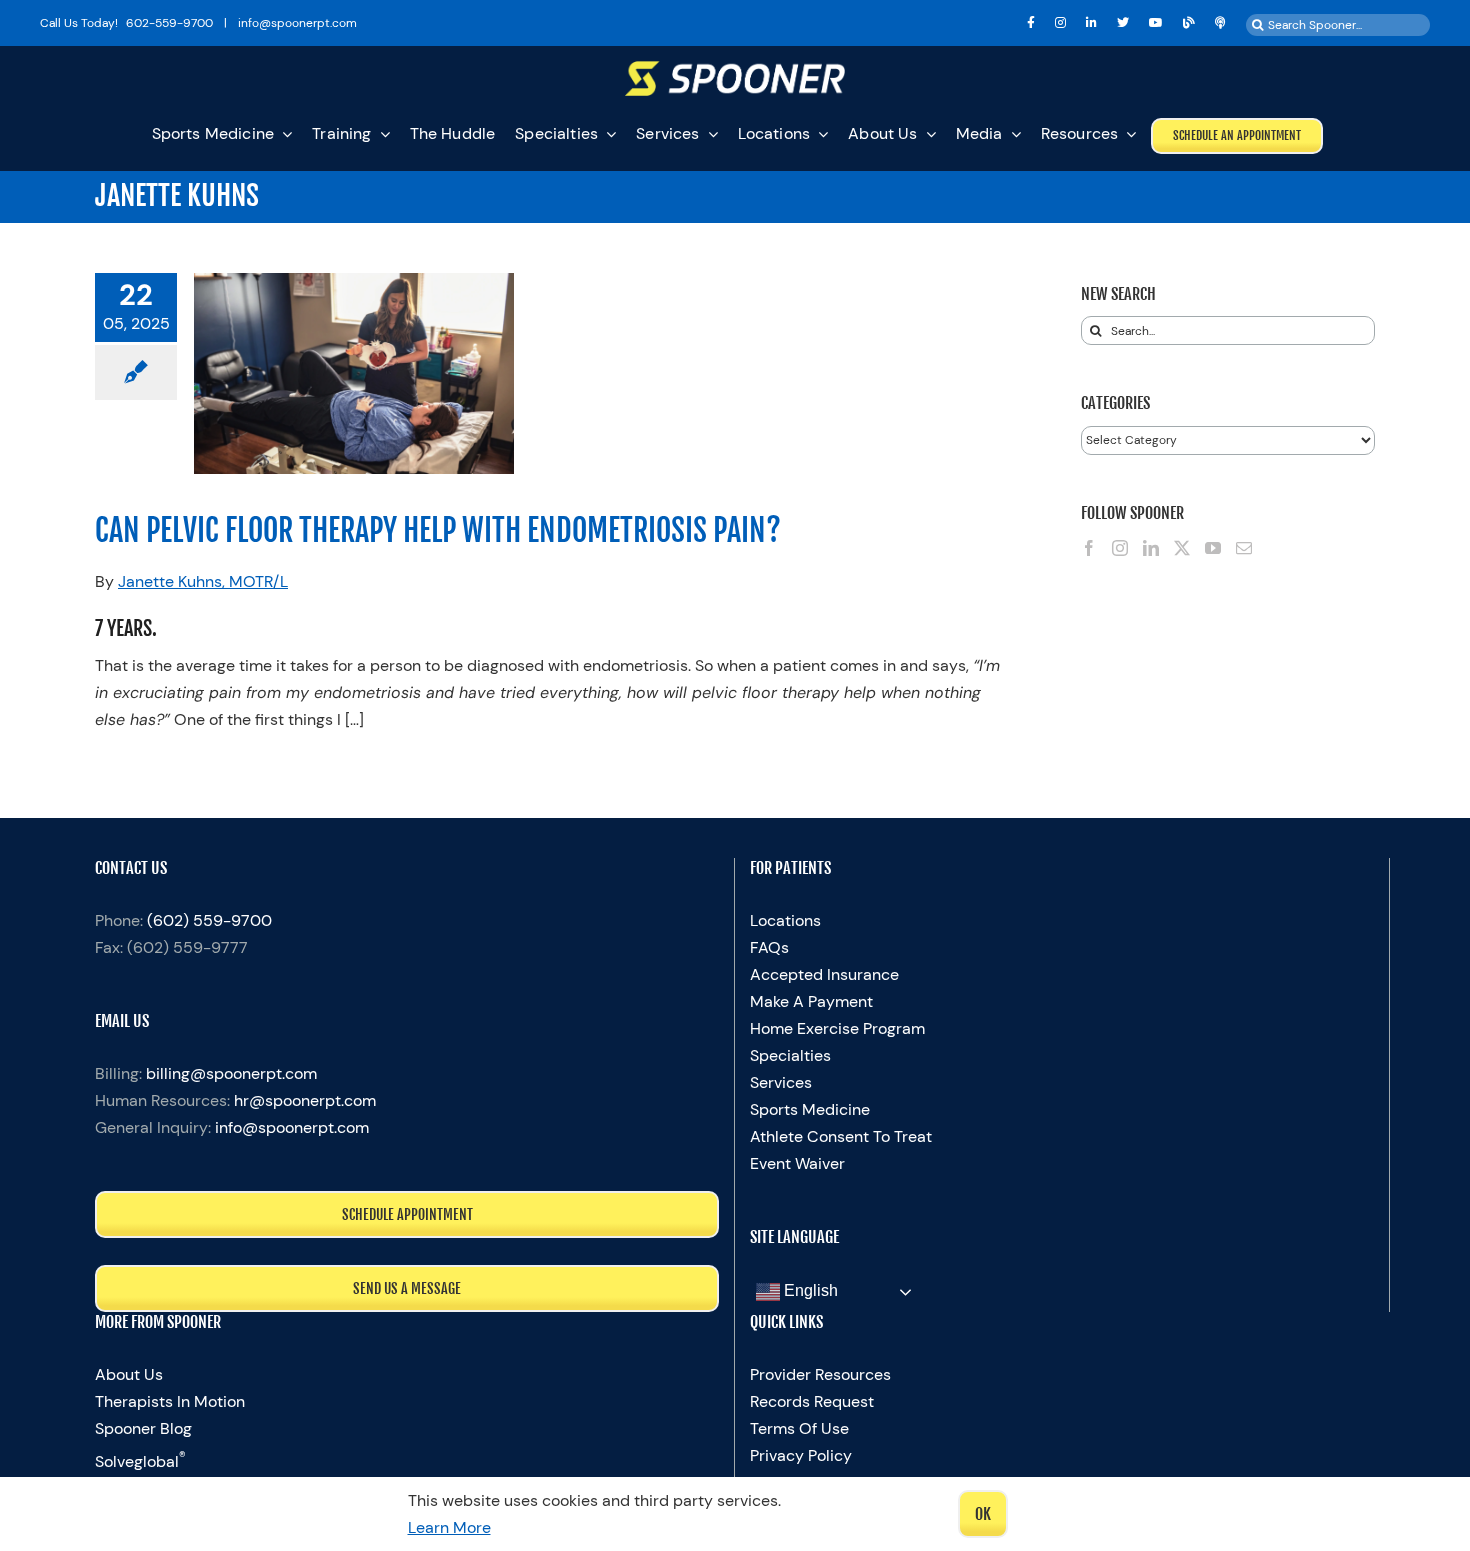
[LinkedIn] (1151, 548)
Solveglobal (140, 1461)
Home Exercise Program (837, 1028)
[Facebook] (1089, 548)
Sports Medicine (810, 1109)
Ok (983, 1514)
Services (781, 1082)
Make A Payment (811, 1001)
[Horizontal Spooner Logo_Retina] (735, 68)
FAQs (769, 947)
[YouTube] (1213, 548)
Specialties (790, 1055)
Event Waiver (797, 1163)
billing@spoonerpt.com (231, 1073)
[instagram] (1060, 23)
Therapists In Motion (170, 1401)
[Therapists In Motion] (1220, 23)
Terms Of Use (799, 1428)
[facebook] (1031, 23)
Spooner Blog (143, 1428)
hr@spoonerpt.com (305, 1100)
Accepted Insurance (824, 974)
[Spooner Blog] (1189, 23)
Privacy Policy (801, 1455)
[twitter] (1123, 23)
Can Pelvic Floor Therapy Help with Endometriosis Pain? (438, 530)
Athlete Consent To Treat (841, 1136)
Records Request (812, 1401)
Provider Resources (820, 1374)
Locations (785, 920)
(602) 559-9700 (209, 920)
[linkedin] (1091, 23)
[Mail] (1244, 548)
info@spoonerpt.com (292, 1127)
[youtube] (1156, 23)
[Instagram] (1120, 548)
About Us (129, 1374)
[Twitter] (1182, 548)
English (809, 1291)
